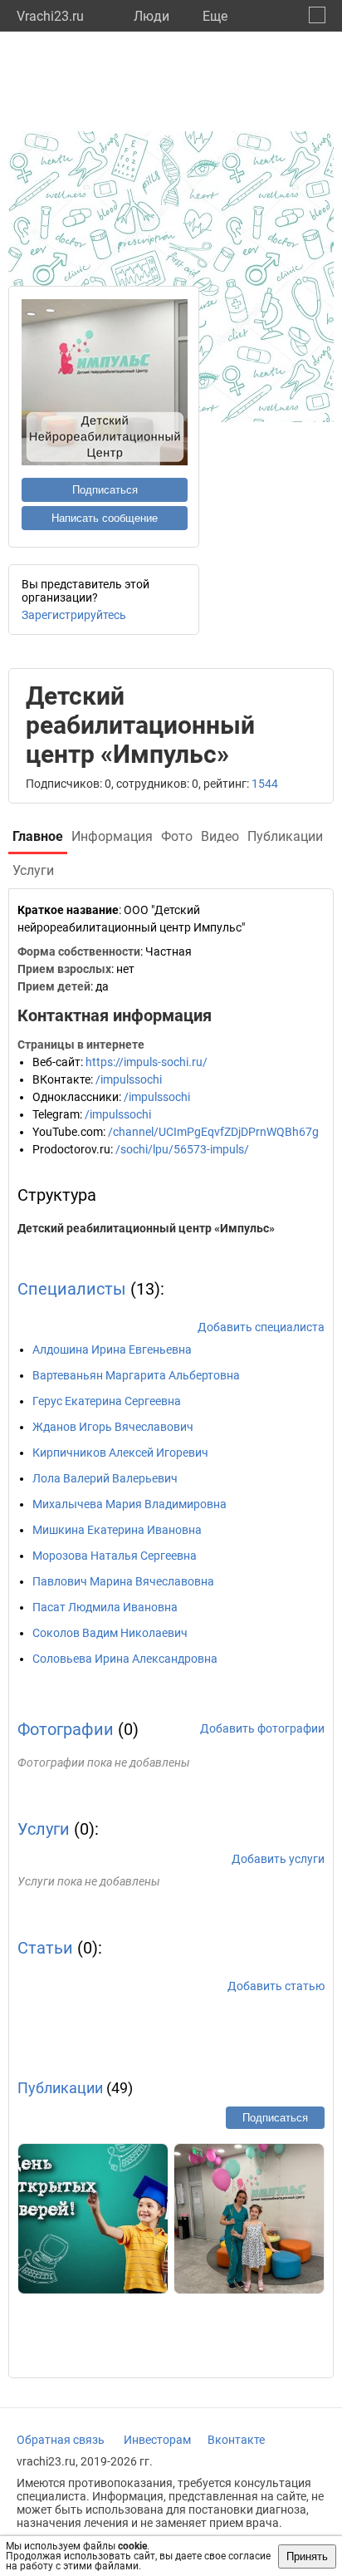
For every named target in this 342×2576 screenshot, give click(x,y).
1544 (265, 784)
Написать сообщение (105, 518)
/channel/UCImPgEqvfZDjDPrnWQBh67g (213, 1132)
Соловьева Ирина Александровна (125, 1659)
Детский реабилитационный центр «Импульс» (146, 1228)
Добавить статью (276, 1986)
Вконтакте (236, 2440)
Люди (151, 16)
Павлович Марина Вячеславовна (123, 1581)
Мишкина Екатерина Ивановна (117, 1530)
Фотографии (66, 1729)
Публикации (60, 2088)
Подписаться (105, 490)
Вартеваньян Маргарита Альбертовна (136, 1375)
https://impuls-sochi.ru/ (147, 1062)
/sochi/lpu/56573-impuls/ (182, 1149)
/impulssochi (129, 1079)
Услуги (44, 1829)
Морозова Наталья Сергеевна (115, 1556)
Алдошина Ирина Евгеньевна (112, 1349)
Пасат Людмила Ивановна (105, 1607)
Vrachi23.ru (50, 16)
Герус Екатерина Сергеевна (107, 1401)
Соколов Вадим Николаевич (110, 1633)
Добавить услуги (278, 1859)
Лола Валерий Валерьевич (105, 1478)
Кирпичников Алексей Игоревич (120, 1453)
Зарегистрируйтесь (74, 615)
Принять (307, 2556)
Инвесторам (157, 2440)
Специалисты (72, 1289)
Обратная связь (61, 2440)
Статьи (45, 1948)
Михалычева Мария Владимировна (129, 1504)
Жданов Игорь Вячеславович (113, 1427)
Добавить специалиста (261, 1327)
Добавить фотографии (262, 1728)
